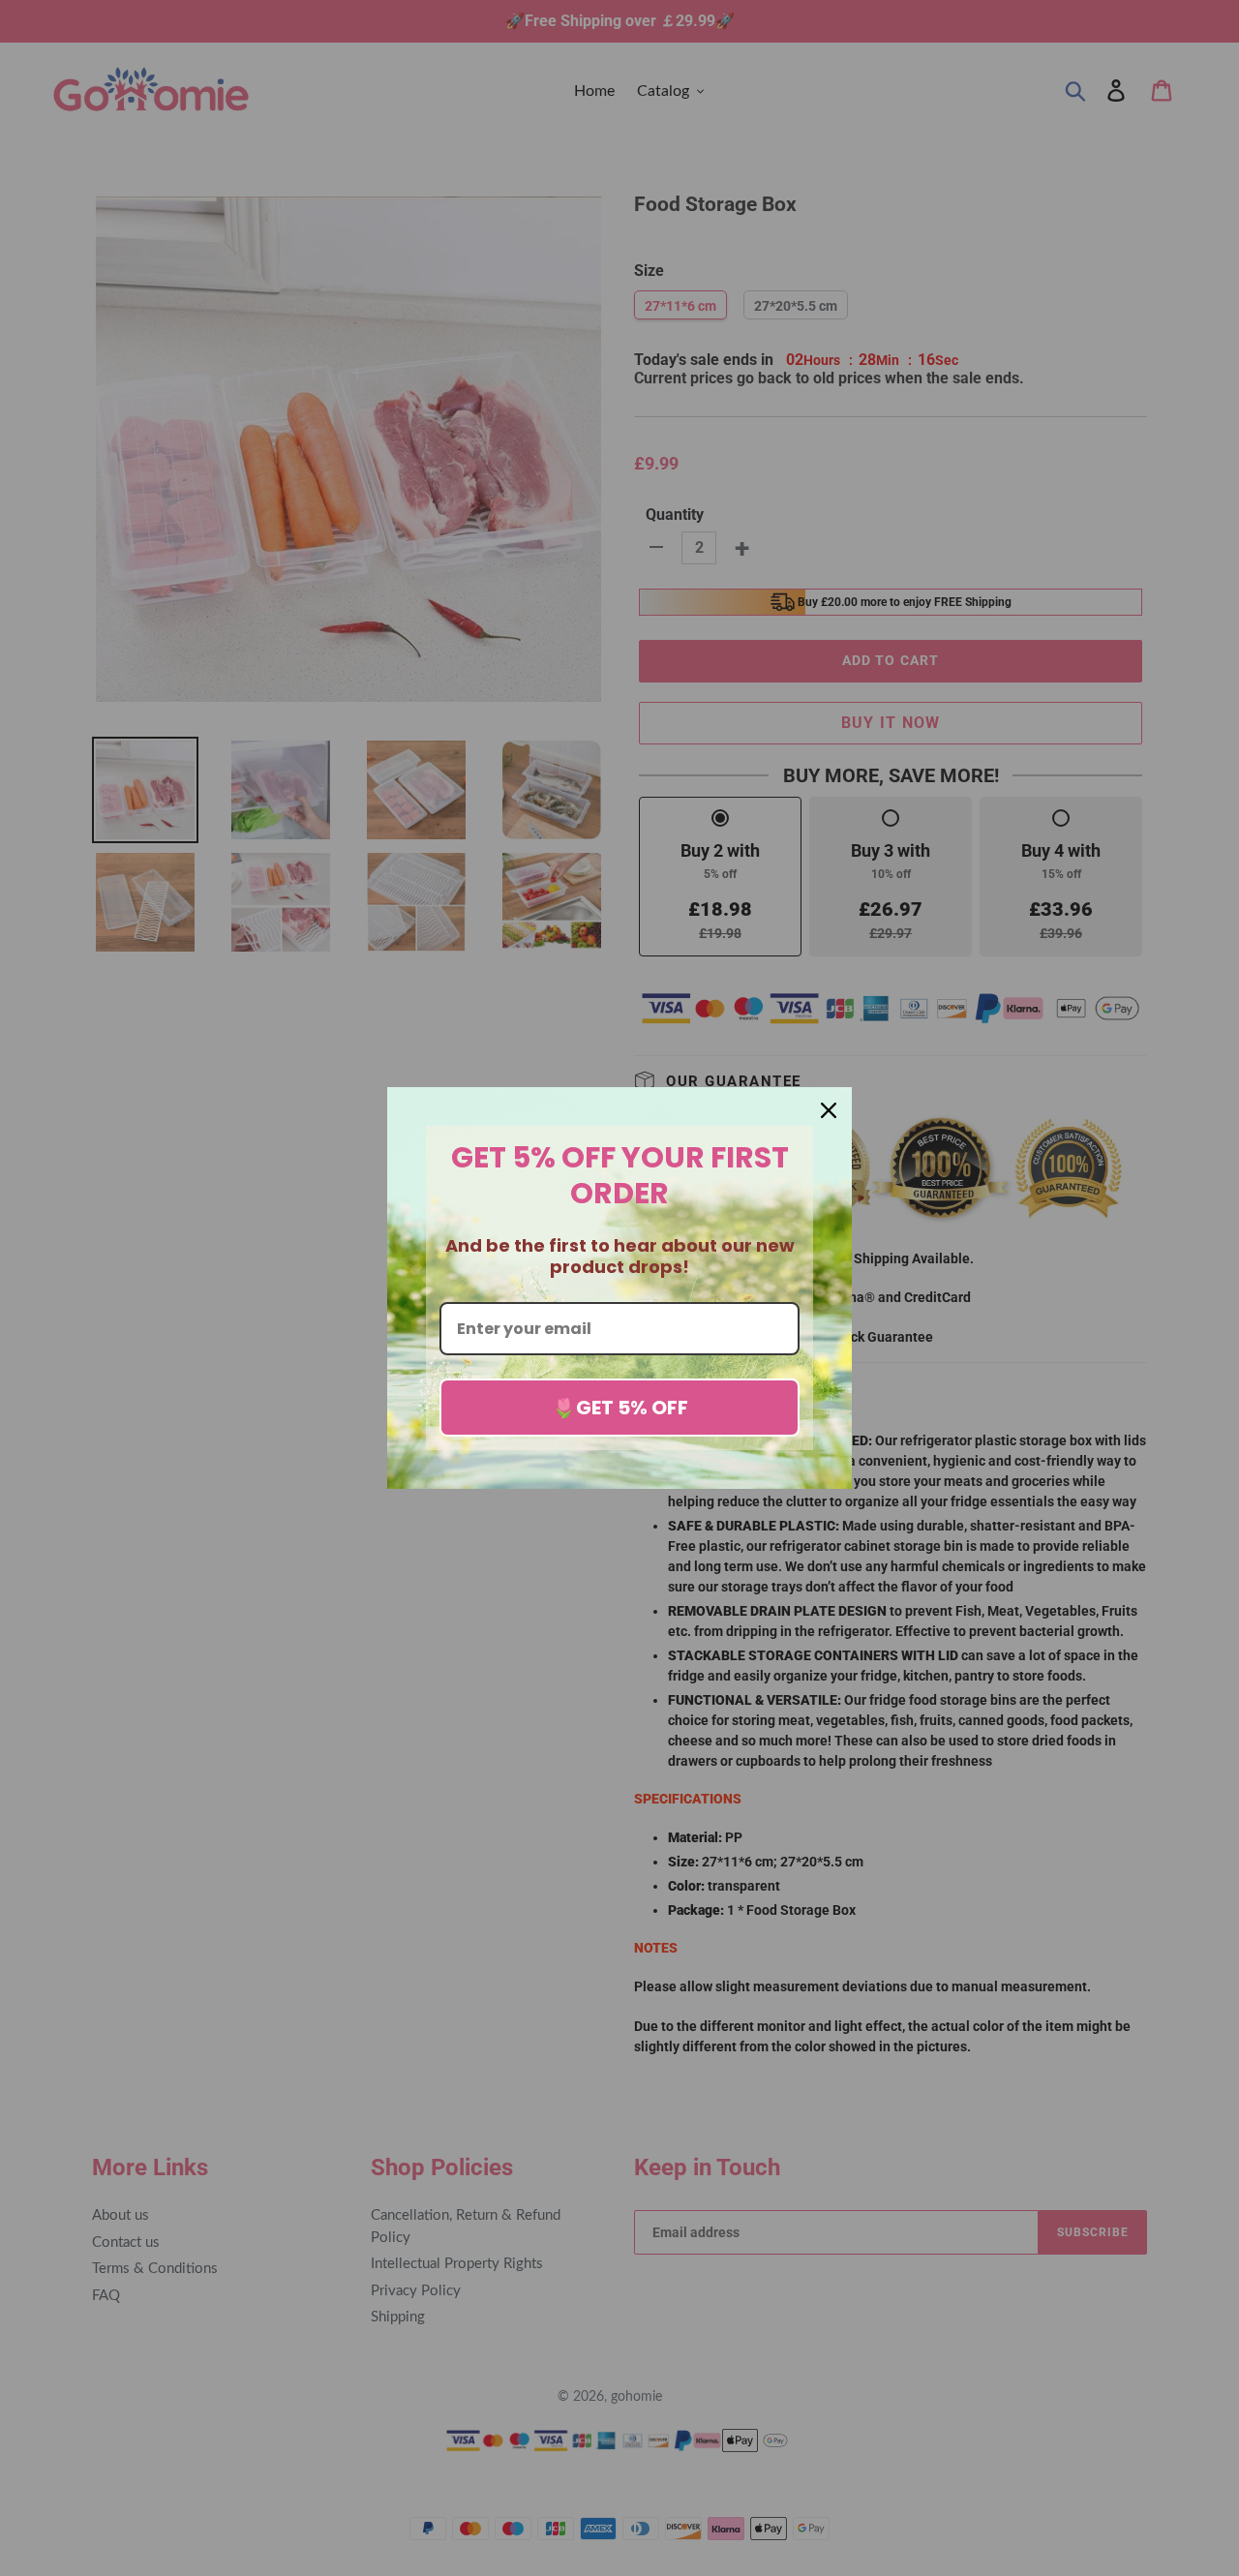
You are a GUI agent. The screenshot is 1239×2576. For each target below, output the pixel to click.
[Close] (829, 1110)
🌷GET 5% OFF (620, 1408)
